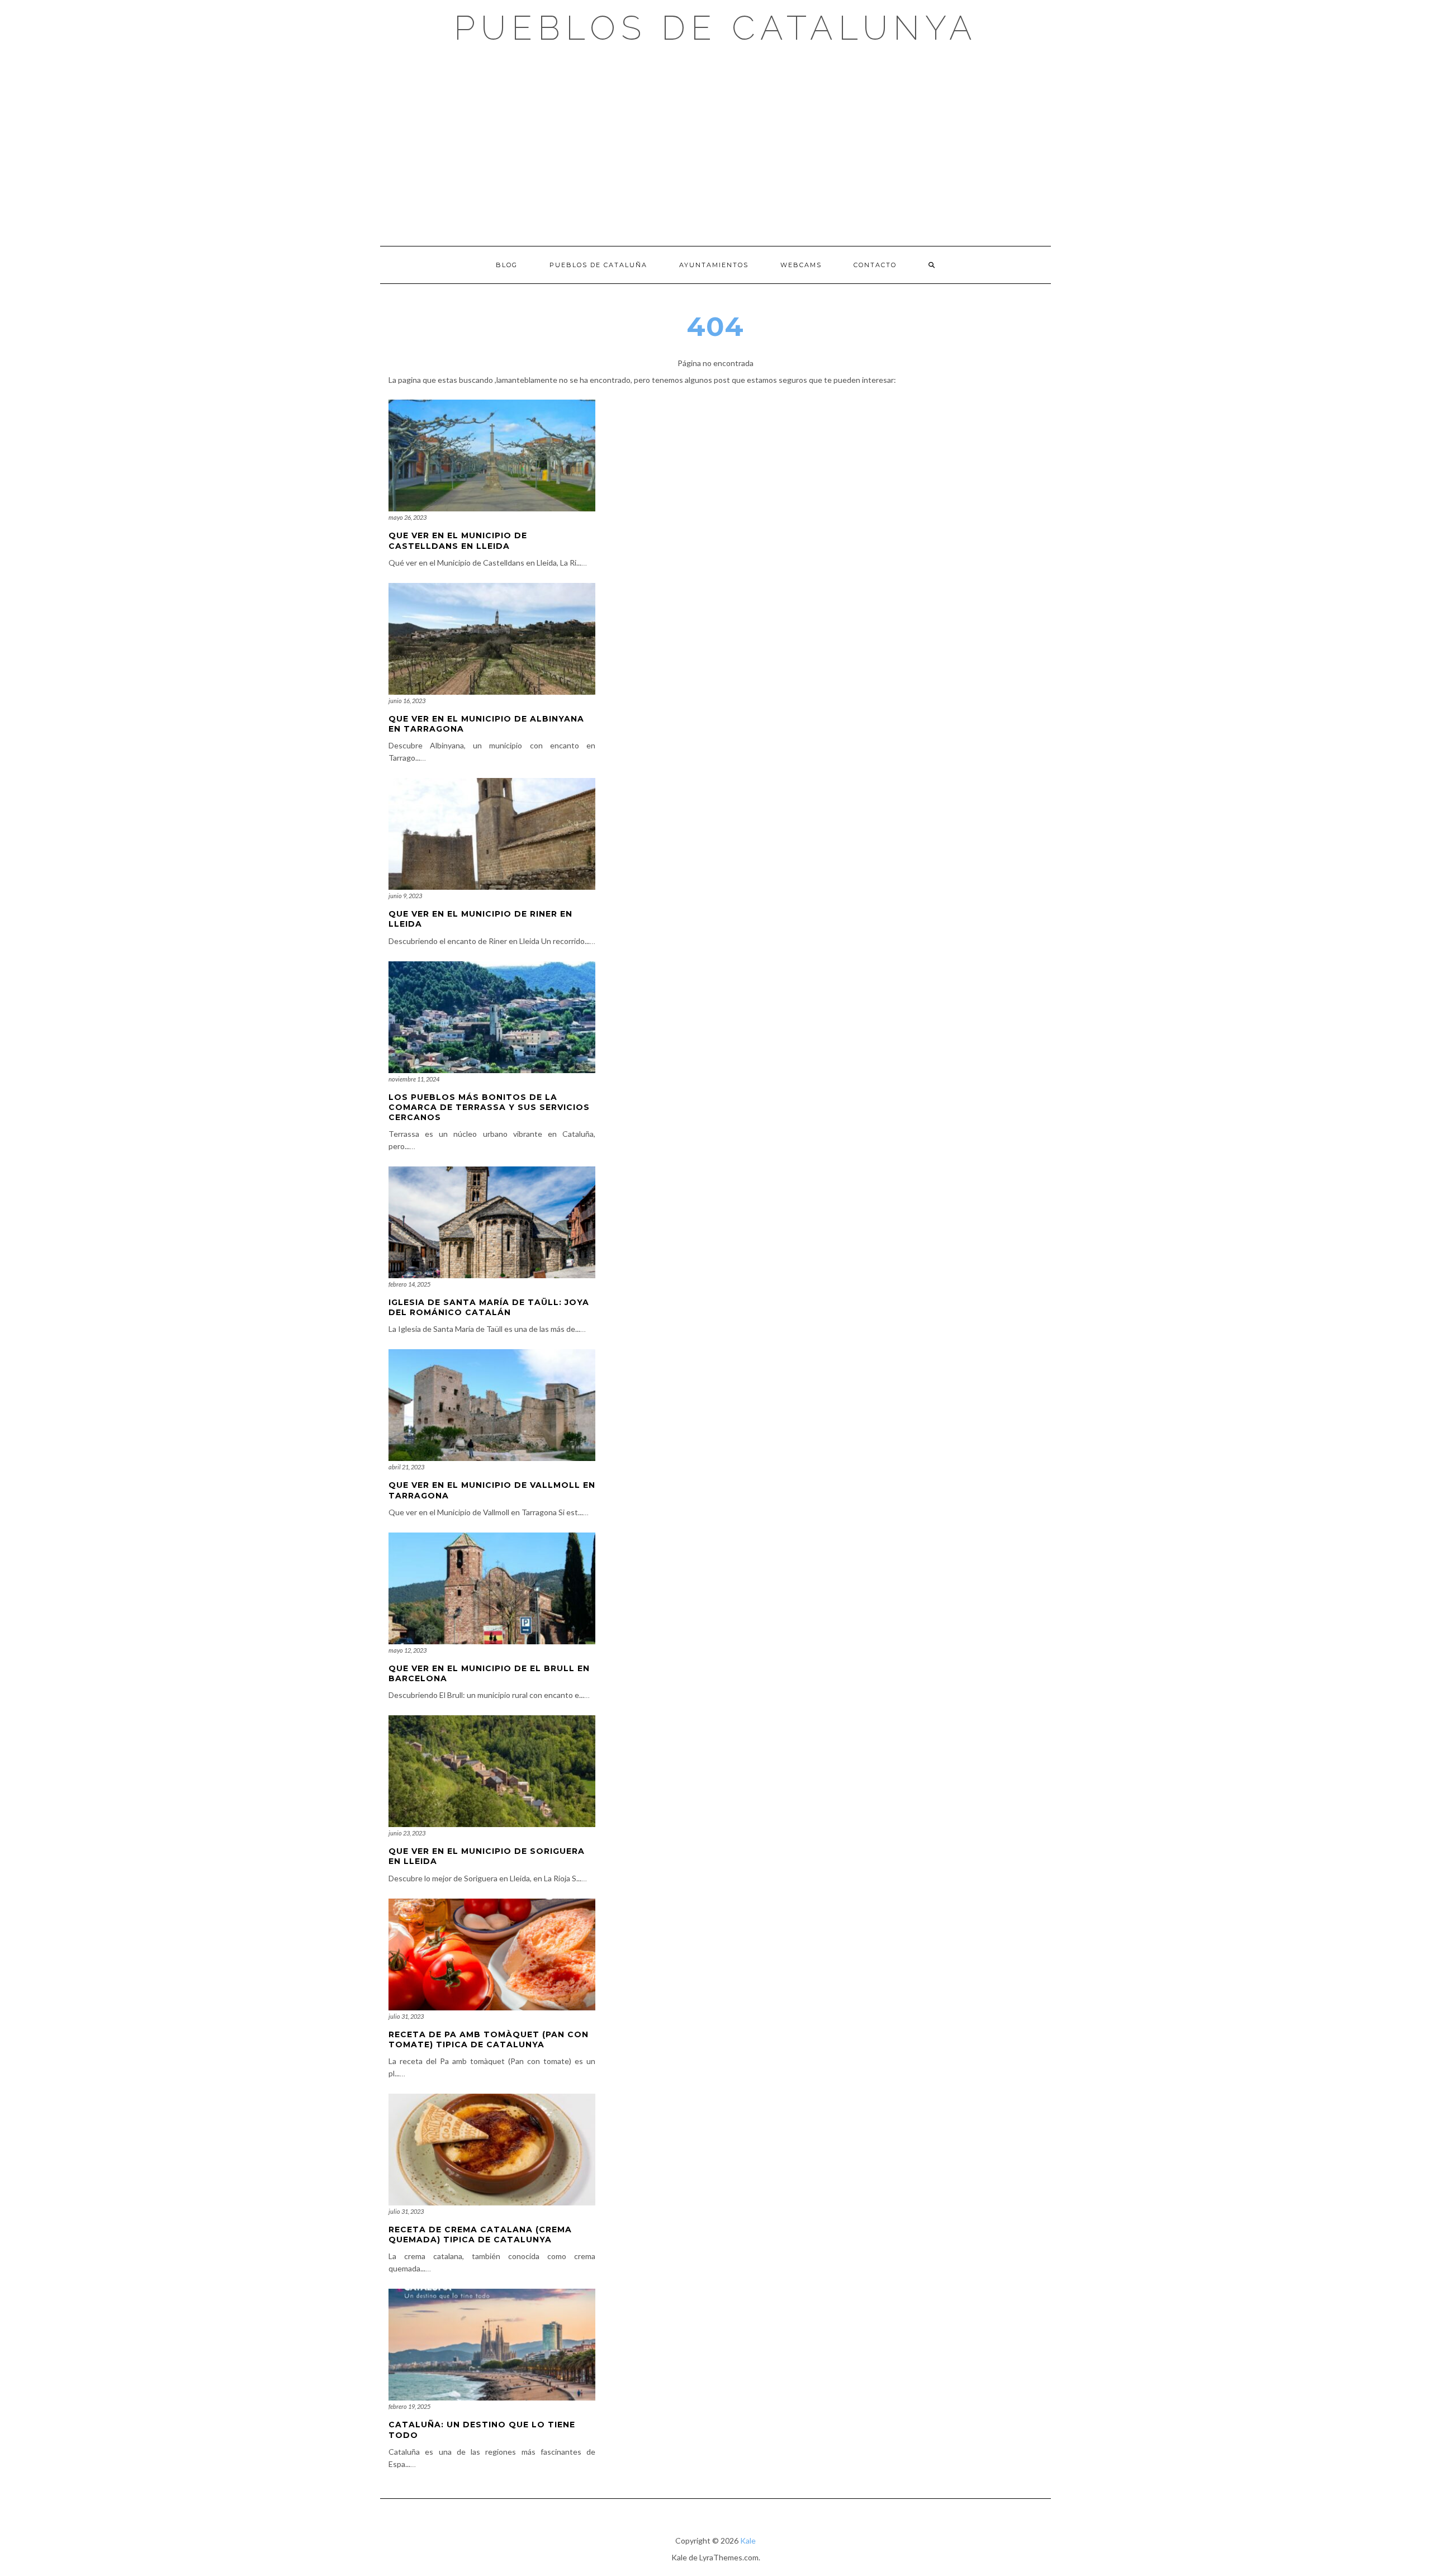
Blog (507, 265)
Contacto (875, 265)
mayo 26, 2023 (407, 517)
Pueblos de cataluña (598, 265)
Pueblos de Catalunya (716, 28)
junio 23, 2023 (407, 1833)
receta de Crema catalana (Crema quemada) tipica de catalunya (480, 2235)
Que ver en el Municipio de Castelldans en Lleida (458, 540)
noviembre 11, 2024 (414, 1079)
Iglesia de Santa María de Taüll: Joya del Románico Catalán (489, 1307)
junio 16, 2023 (407, 701)
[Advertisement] (715, 145)
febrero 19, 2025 (409, 2406)
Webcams (801, 265)
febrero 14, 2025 (409, 1284)
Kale (748, 2541)
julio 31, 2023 (406, 2016)
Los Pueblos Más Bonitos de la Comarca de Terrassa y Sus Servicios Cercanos (489, 1107)
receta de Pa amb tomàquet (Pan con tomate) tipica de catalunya (489, 2039)
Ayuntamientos (714, 265)
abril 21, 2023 (406, 1467)
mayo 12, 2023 (407, 1650)
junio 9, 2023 (405, 896)
